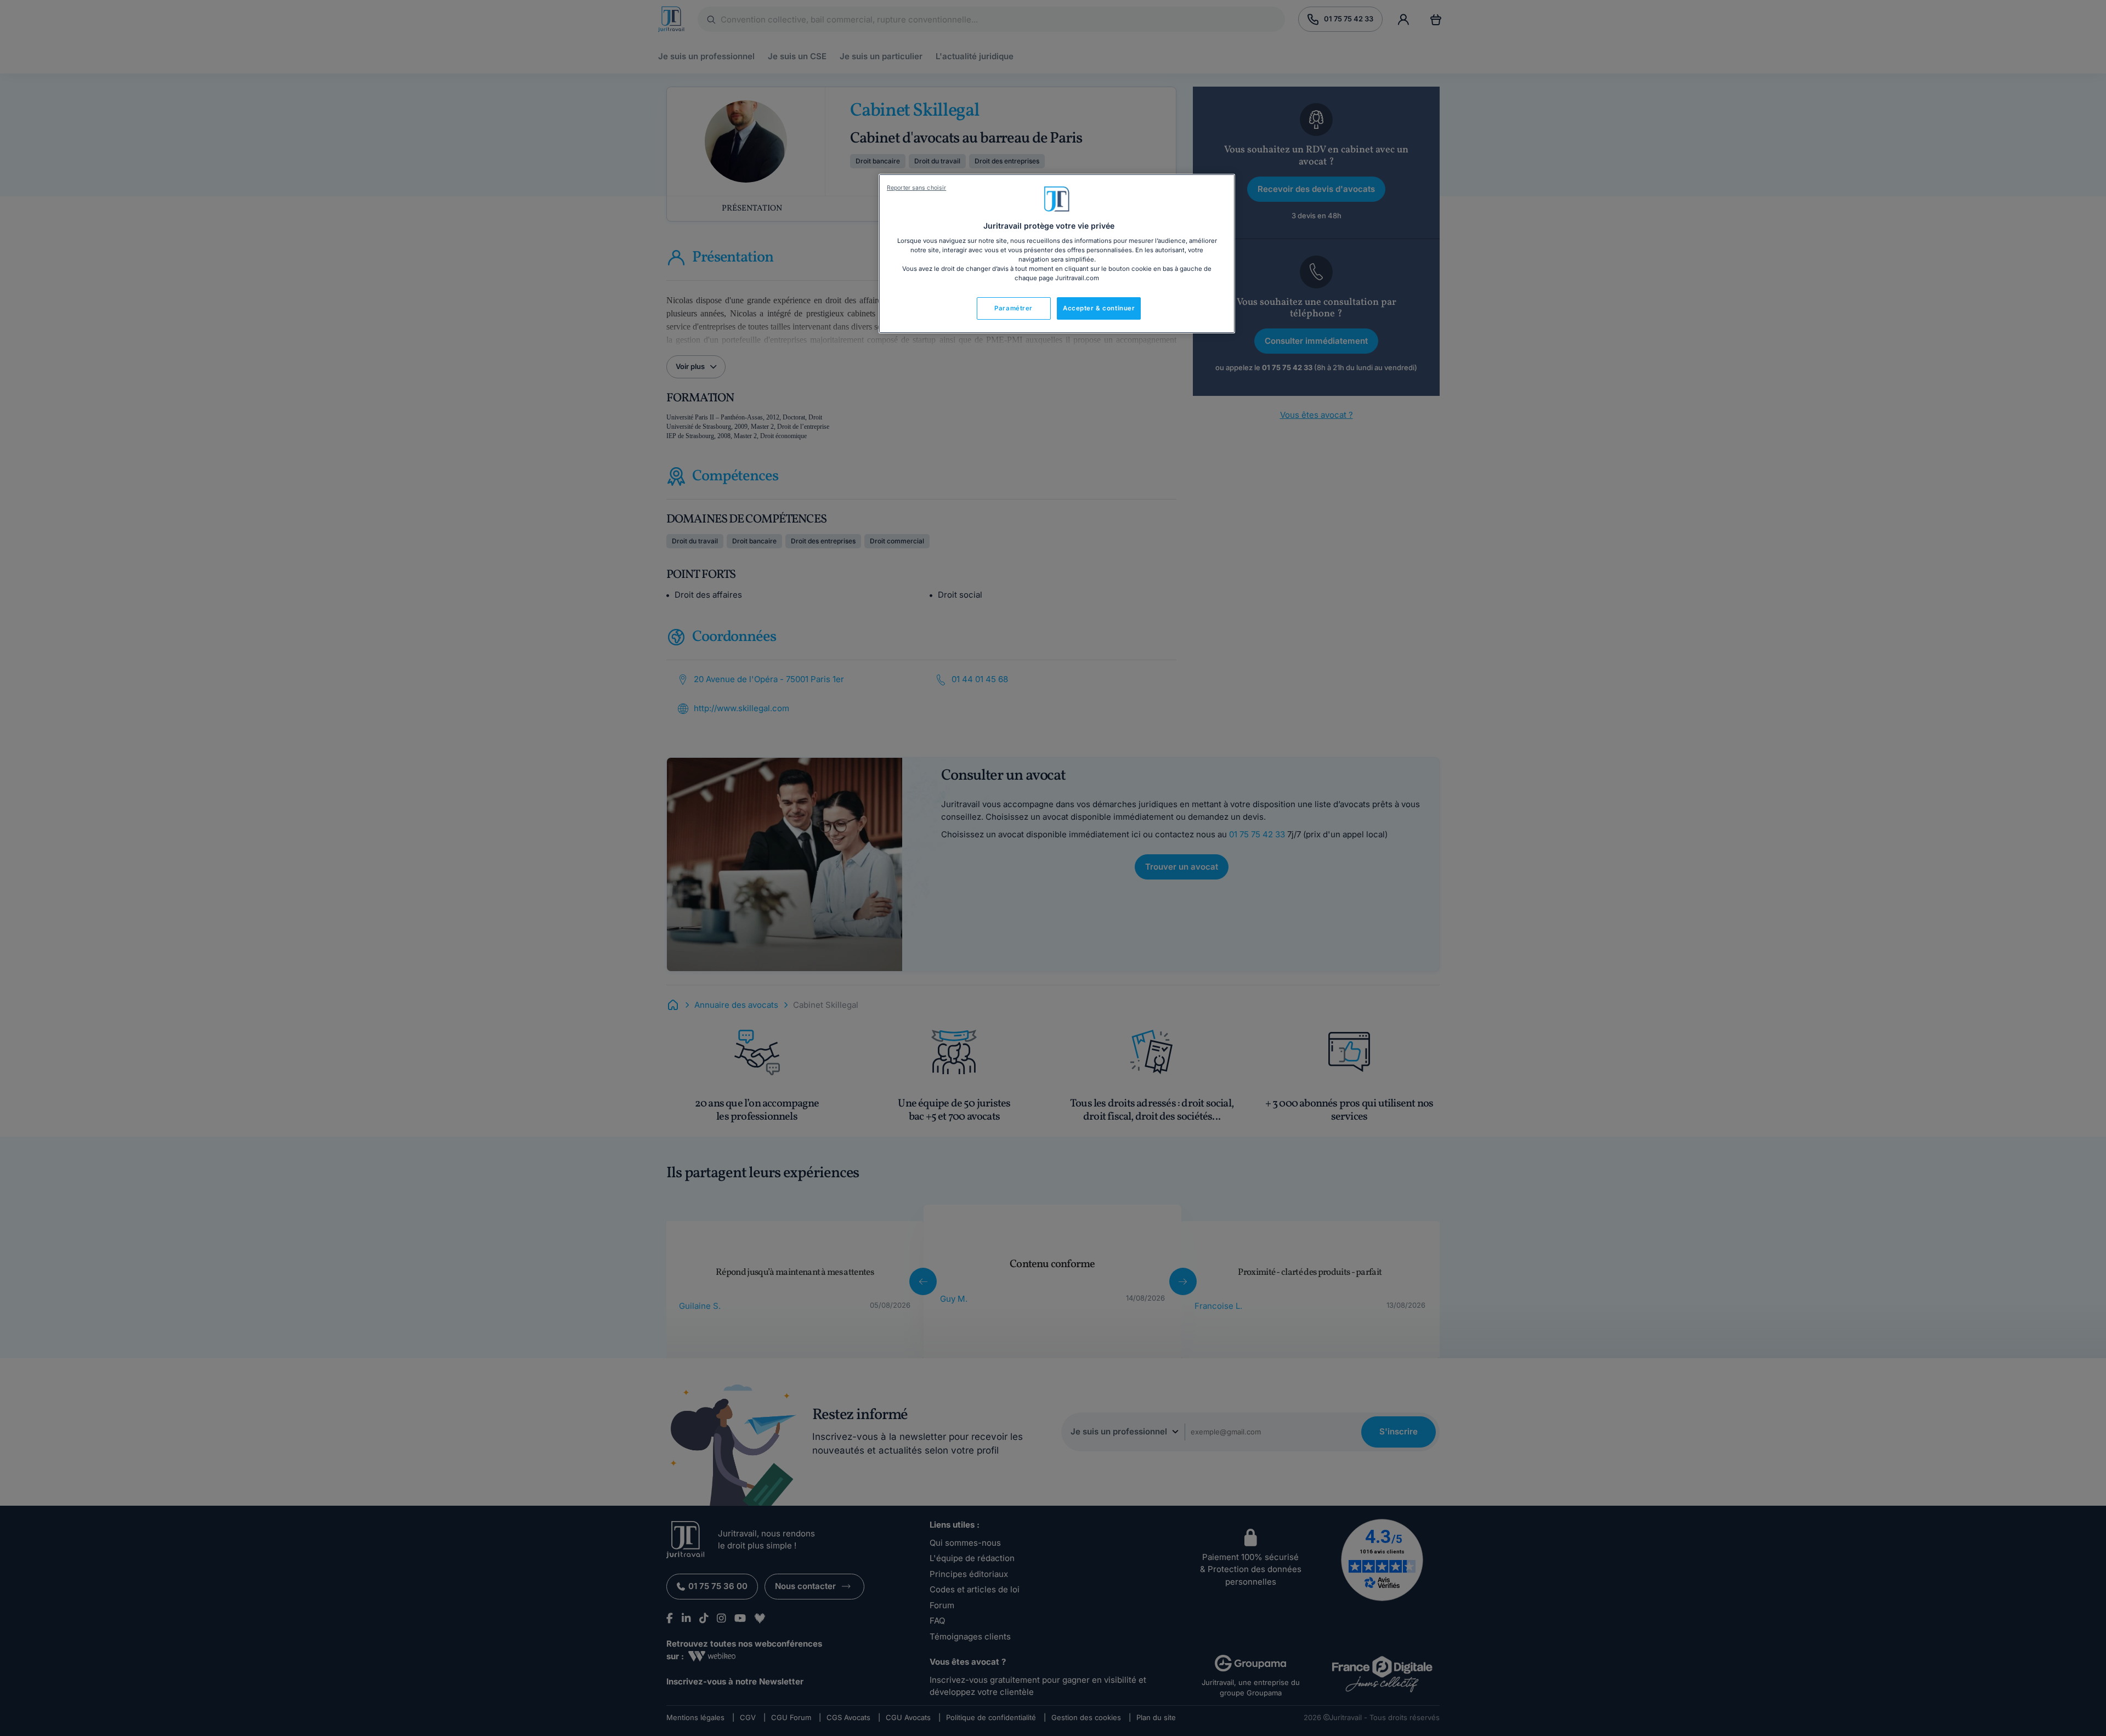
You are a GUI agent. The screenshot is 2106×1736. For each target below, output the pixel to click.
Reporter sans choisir (916, 188)
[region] (1057, 254)
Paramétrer (1014, 308)
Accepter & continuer (1099, 308)
